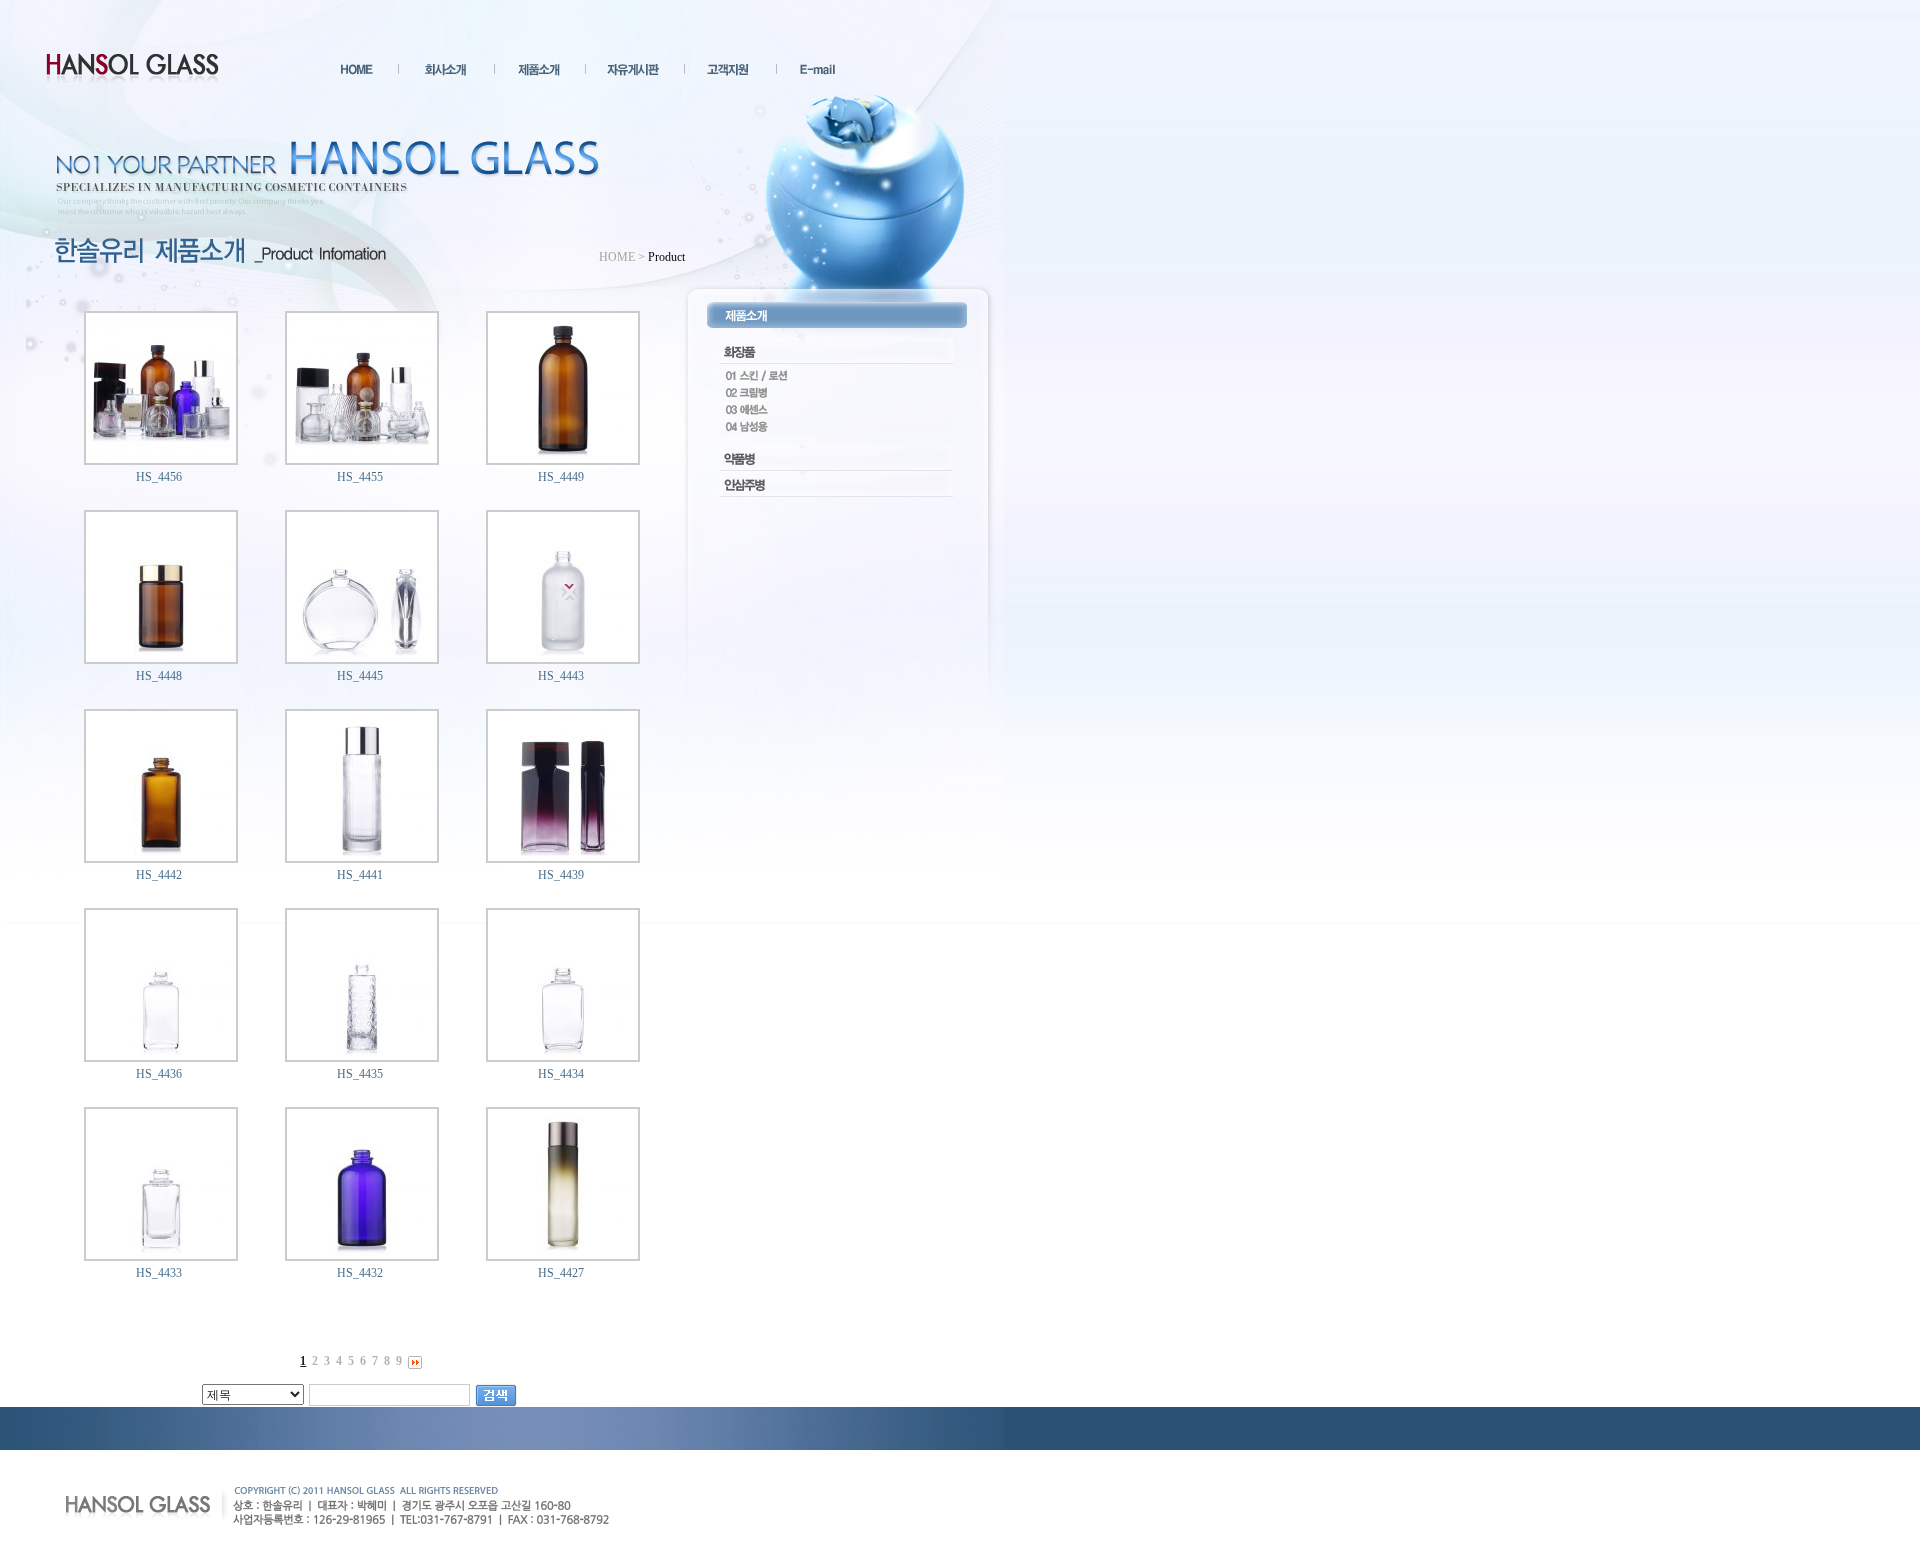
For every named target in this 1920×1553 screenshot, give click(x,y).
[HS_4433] (161, 1255)
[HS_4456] (161, 459)
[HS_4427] (563, 1255)
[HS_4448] (161, 658)
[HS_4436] (161, 1056)
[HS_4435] (362, 1056)
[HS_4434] (563, 1056)
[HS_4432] (362, 1255)
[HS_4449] (563, 459)
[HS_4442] (161, 857)
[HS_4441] (362, 857)
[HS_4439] (563, 857)
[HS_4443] (563, 658)
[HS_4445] (362, 658)
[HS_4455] (362, 459)
